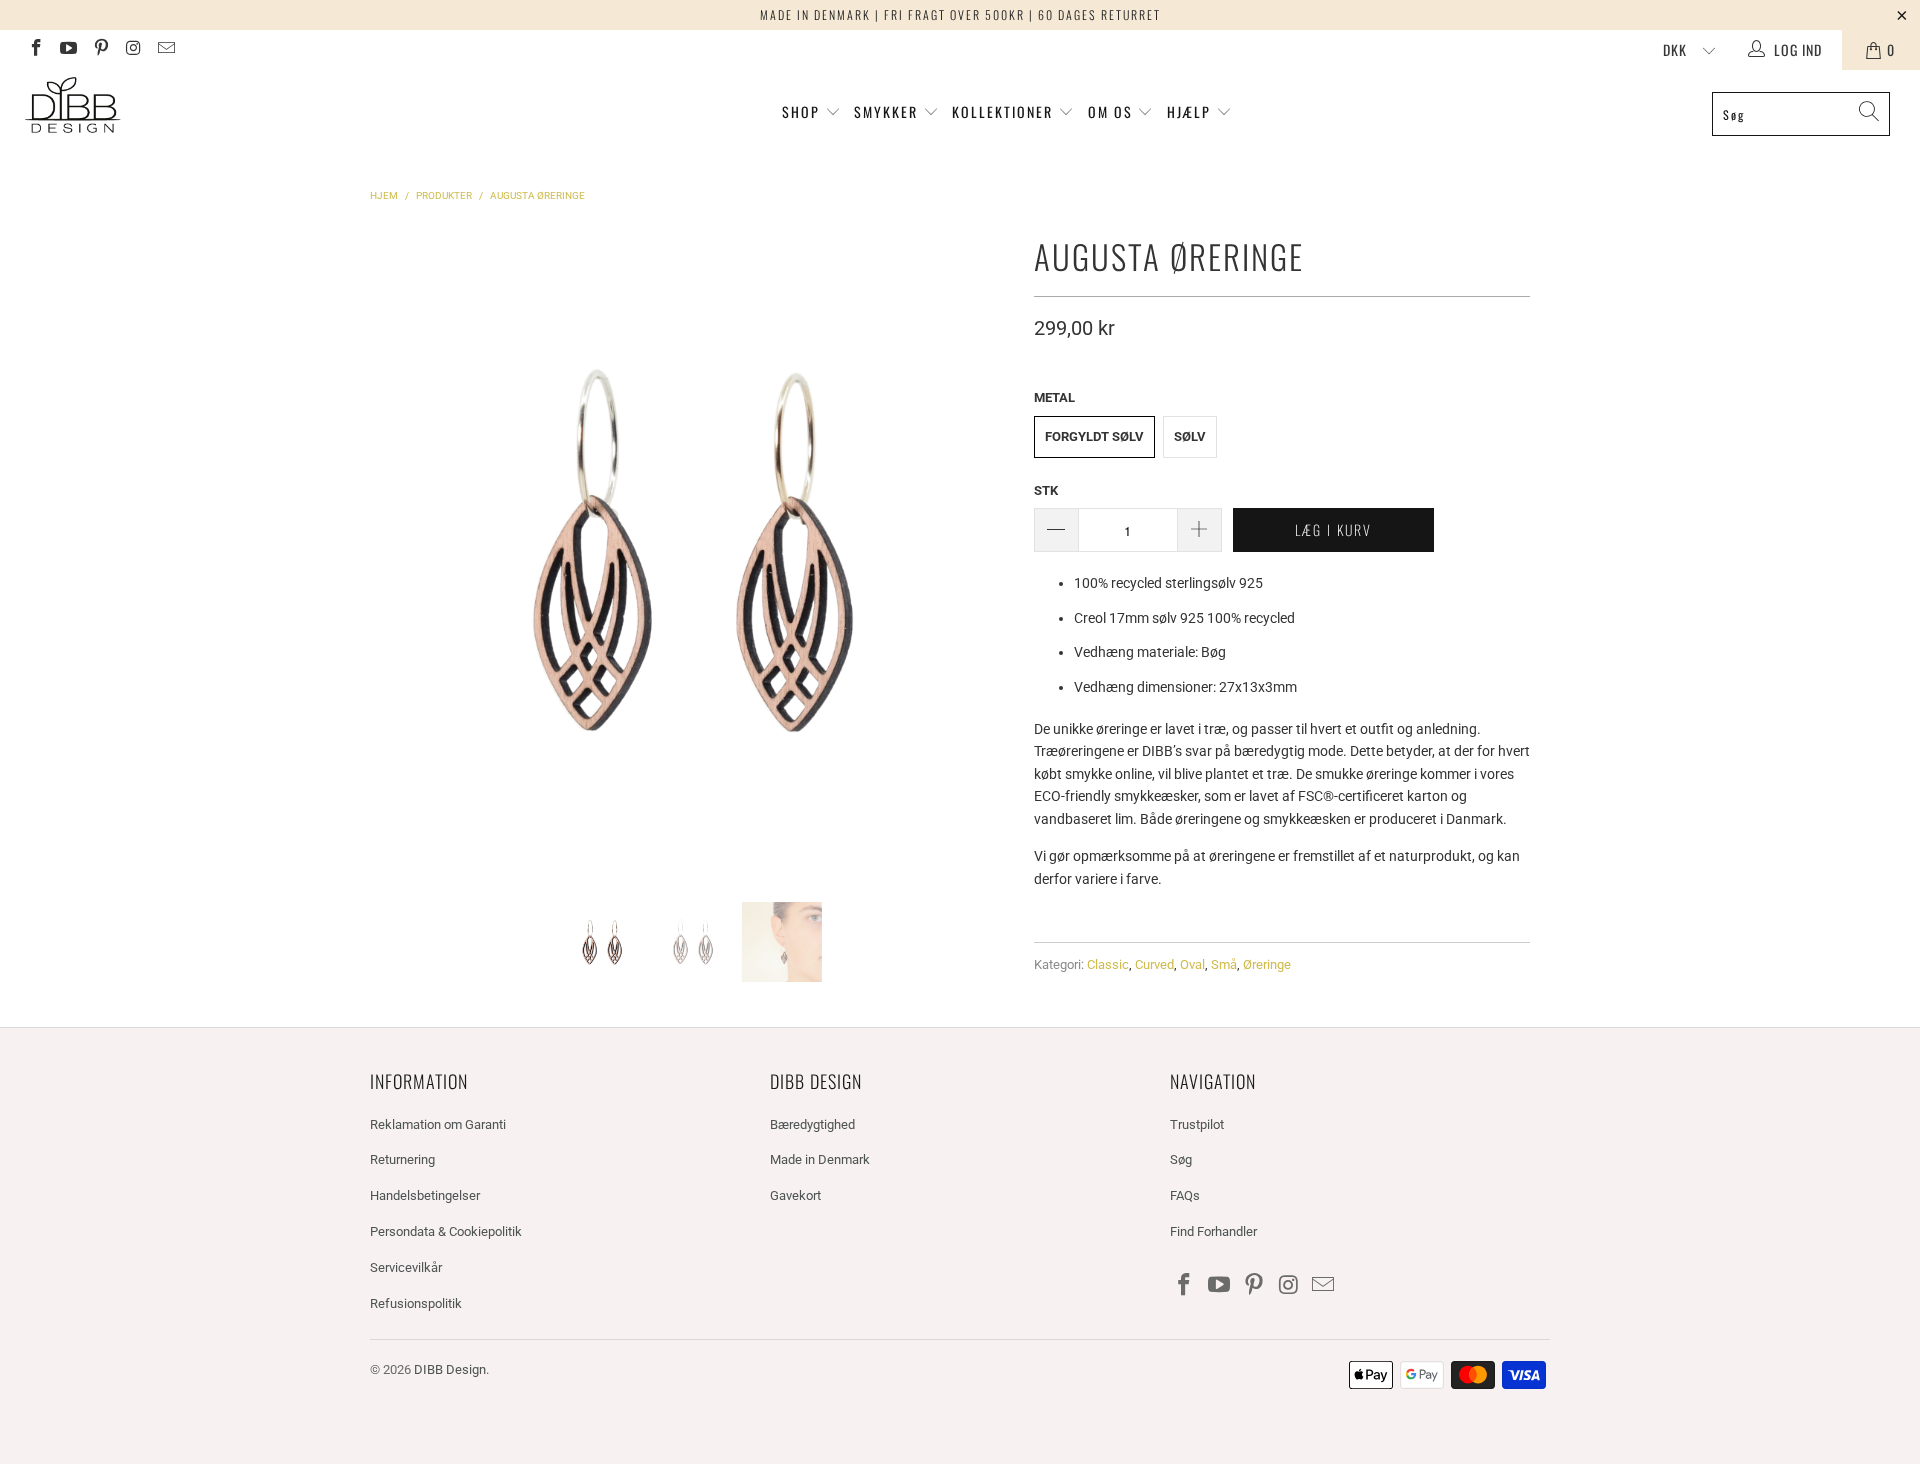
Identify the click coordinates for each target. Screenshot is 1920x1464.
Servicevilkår (406, 1267)
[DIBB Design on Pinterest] (100, 50)
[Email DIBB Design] (165, 50)
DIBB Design (450, 1369)
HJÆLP (1191, 111)
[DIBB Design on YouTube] (68, 50)
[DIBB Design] (163, 106)
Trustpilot (1197, 1124)
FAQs (1185, 1195)
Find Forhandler (1213, 1231)
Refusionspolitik (416, 1303)
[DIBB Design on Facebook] (35, 50)
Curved (1154, 964)
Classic (1108, 964)
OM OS (1110, 111)
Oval (1192, 964)
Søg (1181, 1159)
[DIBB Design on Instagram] (133, 50)
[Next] (995, 550)
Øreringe (1267, 964)
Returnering (402, 1159)
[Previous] (389, 550)
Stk (1046, 490)
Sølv (1190, 436)
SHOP (801, 111)
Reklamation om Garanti (438, 1124)
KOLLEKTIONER (1005, 111)
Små (1224, 964)
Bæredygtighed (812, 1124)
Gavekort (795, 1195)
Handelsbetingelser (425, 1195)
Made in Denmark (820, 1159)
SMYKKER (888, 111)
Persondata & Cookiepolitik (446, 1231)
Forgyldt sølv (1094, 436)
